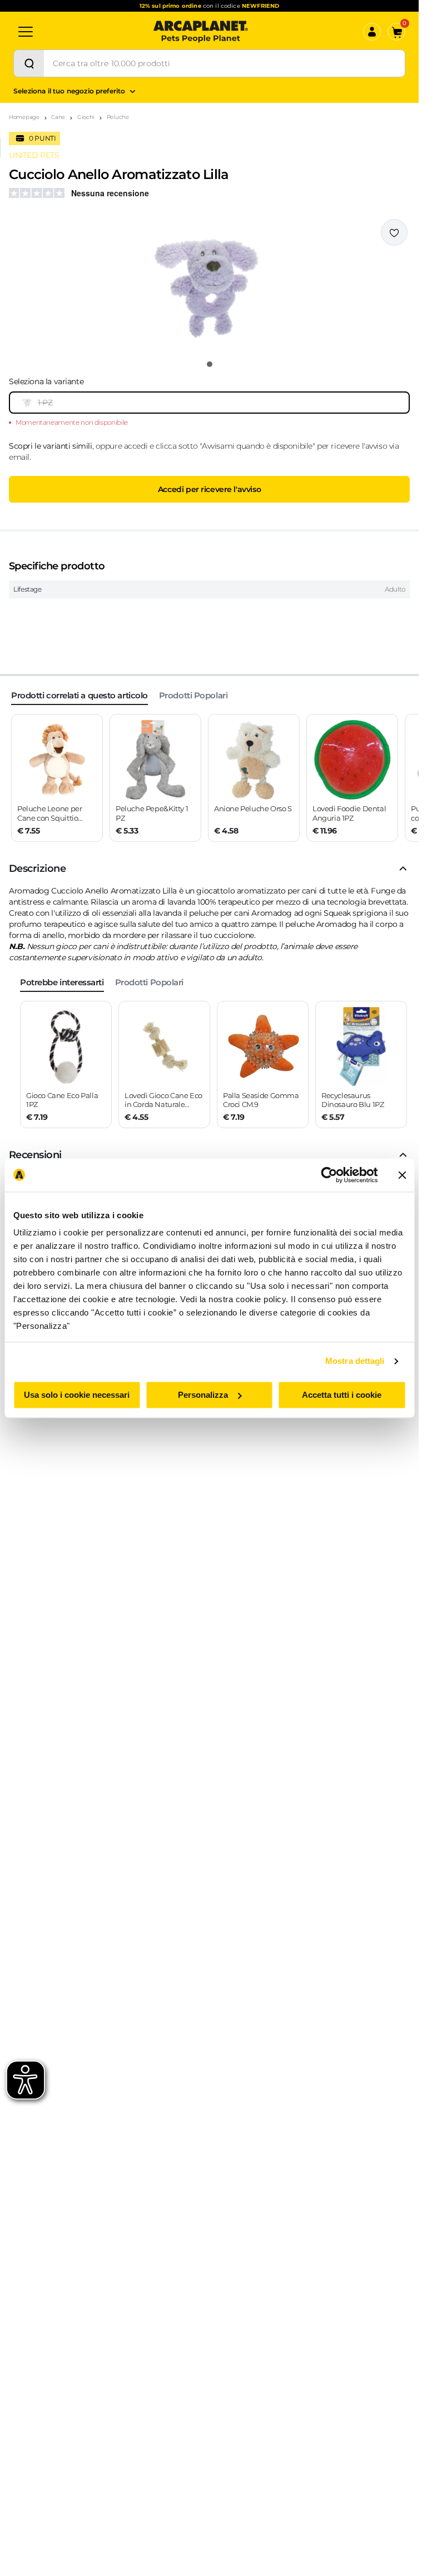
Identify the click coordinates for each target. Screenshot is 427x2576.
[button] (209, 286)
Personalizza (203, 1395)
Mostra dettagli (355, 1361)
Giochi (86, 117)
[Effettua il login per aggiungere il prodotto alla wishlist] (394, 232)
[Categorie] (26, 32)
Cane (58, 117)
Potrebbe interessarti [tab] (62, 982)
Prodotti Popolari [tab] (193, 695)
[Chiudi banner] (402, 1175)
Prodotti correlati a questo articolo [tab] (80, 695)
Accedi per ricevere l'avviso (209, 489)
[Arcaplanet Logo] (201, 32)
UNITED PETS (34, 155)
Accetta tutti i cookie (342, 1395)
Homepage (24, 117)
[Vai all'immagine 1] (210, 364)
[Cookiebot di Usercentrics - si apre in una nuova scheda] (329, 1175)
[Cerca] (29, 63)
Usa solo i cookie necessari (77, 1395)
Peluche (118, 117)
